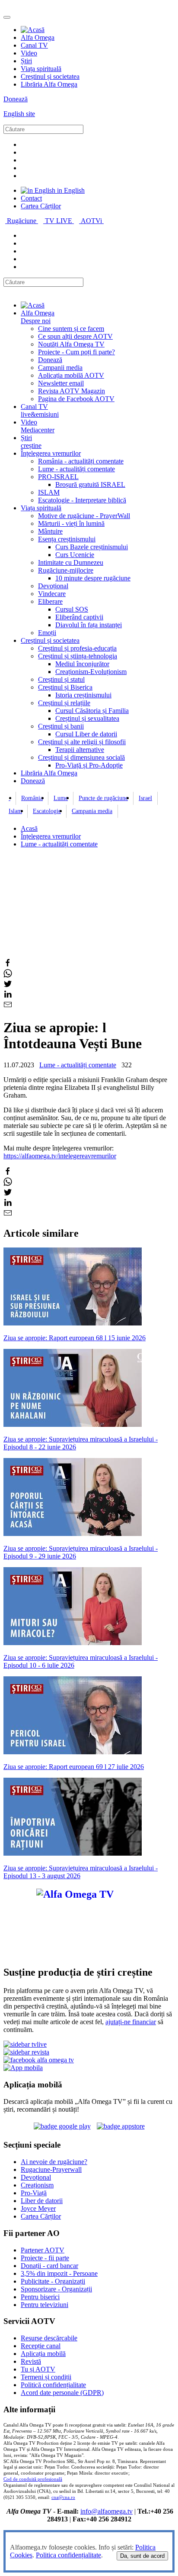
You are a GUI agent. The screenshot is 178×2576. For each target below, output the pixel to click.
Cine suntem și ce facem (71, 329)
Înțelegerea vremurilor (51, 453)
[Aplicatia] (62, 2126)
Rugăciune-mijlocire (66, 570)
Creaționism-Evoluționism (91, 672)
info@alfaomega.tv (106, 2511)
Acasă (29, 828)
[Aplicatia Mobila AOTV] (121, 2126)
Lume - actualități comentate (76, 469)
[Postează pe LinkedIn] (8, 996)
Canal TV (34, 45)
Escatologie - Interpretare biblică (82, 500)
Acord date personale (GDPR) (62, 2393)
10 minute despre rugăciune (93, 578)
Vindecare (52, 594)
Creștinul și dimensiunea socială (81, 757)
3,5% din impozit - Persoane (59, 2273)
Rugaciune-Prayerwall (51, 2169)
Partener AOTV (43, 2250)
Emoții (47, 633)
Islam (15, 811)
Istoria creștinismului (83, 695)
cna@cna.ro (63, 2497)
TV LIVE (59, 221)
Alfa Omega (38, 37)
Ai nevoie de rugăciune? (54, 2162)
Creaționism (37, 2185)
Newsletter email (61, 383)
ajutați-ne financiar (131, 2022)
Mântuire (50, 531)
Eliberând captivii (79, 617)
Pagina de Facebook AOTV (76, 399)
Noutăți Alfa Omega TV (71, 344)
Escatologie (47, 811)
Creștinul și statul (61, 679)
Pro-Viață (34, 2193)
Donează (16, 99)
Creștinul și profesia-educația (77, 648)
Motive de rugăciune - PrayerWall (84, 516)
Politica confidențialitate (68, 2555)
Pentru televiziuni (44, 2305)
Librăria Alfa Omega (49, 84)
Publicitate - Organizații (53, 2281)
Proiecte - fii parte (45, 2258)
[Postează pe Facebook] (8, 965)
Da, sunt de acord (142, 2556)
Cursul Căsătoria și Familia (92, 711)
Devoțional (53, 586)
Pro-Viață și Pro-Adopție (89, 765)
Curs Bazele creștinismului (92, 547)
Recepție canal (41, 2346)
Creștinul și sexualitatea (87, 718)
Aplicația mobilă (43, 2354)
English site (19, 114)
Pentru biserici (40, 2297)
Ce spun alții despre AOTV (75, 336)
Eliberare (50, 601)
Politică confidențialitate (53, 2385)
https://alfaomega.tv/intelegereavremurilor (60, 1156)
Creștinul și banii (61, 726)
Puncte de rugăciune (103, 798)
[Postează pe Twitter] (8, 986)
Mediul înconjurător (82, 664)
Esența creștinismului (67, 539)
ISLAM (49, 492)
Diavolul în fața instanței (89, 625)
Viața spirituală (41, 69)
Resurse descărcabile (49, 2338)
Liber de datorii (42, 2201)
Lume (61, 798)
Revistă (31, 2361)
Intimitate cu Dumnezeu (71, 562)
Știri (26, 61)
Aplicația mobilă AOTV (71, 375)
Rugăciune (22, 221)
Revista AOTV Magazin (72, 391)
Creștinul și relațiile (64, 703)
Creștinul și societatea (50, 76)
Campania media (92, 811)
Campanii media (60, 368)
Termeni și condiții (46, 2377)
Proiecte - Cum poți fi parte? (76, 352)
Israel (145, 798)
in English (70, 190)
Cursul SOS (72, 609)
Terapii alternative (80, 750)
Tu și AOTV (38, 2369)
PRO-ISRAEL (58, 477)
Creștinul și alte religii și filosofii (82, 742)
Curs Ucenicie (75, 555)
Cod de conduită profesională (33, 2479)
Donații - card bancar (49, 2266)
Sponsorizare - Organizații (56, 2289)
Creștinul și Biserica (65, 687)
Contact (31, 198)
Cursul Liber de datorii (86, 734)
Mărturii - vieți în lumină (71, 523)
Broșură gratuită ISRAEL (90, 484)
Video (29, 53)
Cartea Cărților (41, 206)
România (32, 798)
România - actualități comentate (81, 461)
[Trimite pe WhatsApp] (8, 975)
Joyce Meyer (38, 2208)
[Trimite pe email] (8, 1006)
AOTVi (92, 221)
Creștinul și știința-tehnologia (78, 656)
